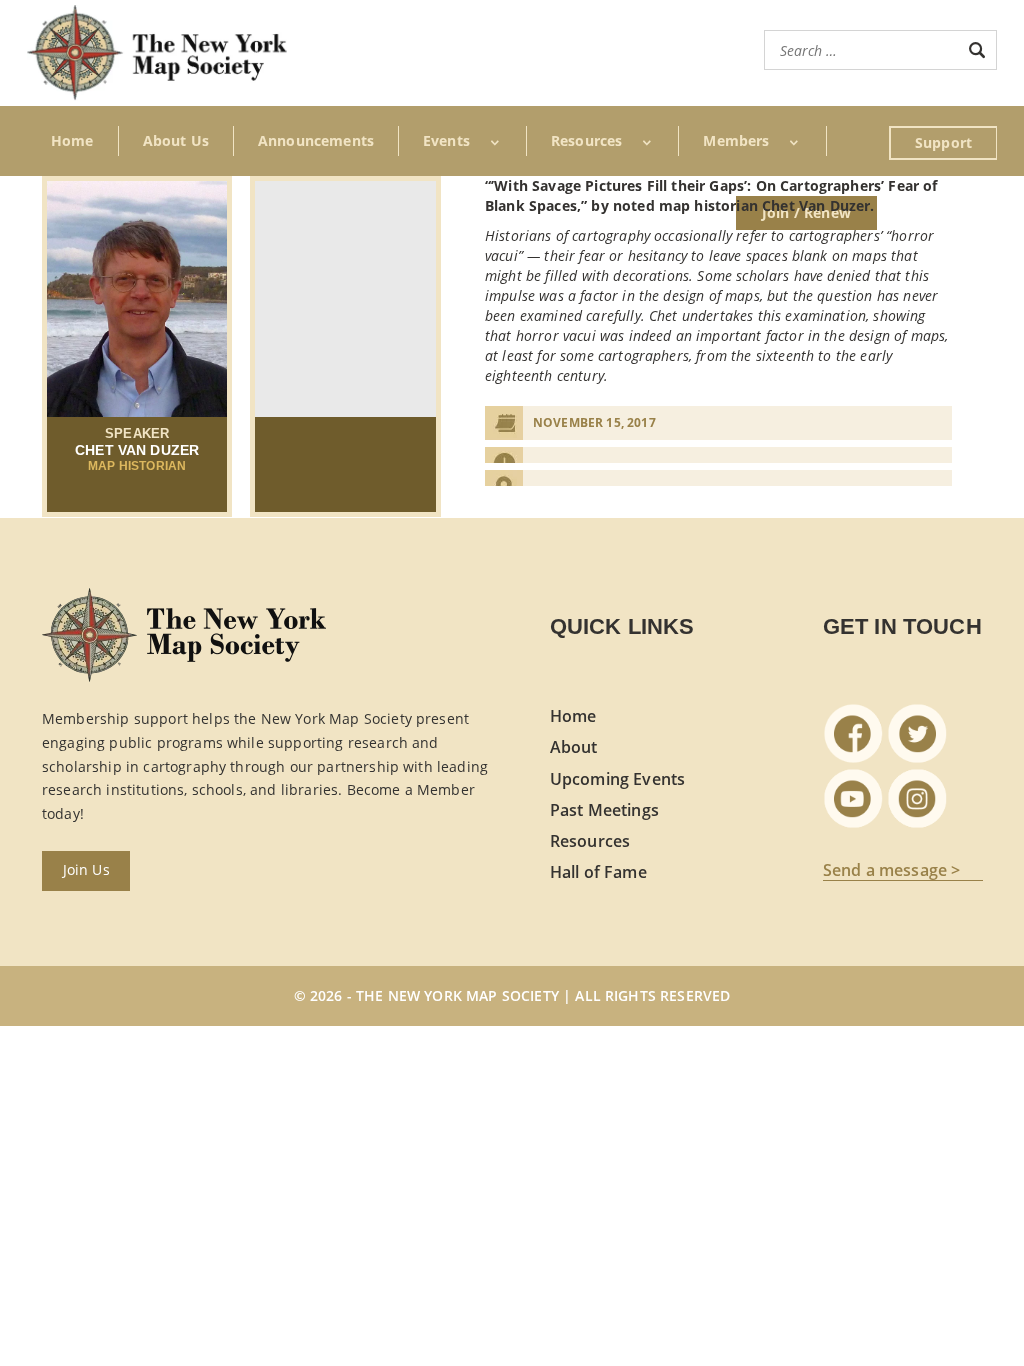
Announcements (316, 140)
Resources (590, 841)
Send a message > (892, 871)
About (574, 747)
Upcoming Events (617, 779)
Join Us (86, 869)
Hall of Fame (598, 872)
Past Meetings (604, 810)
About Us (176, 140)
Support (943, 142)
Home (72, 140)
